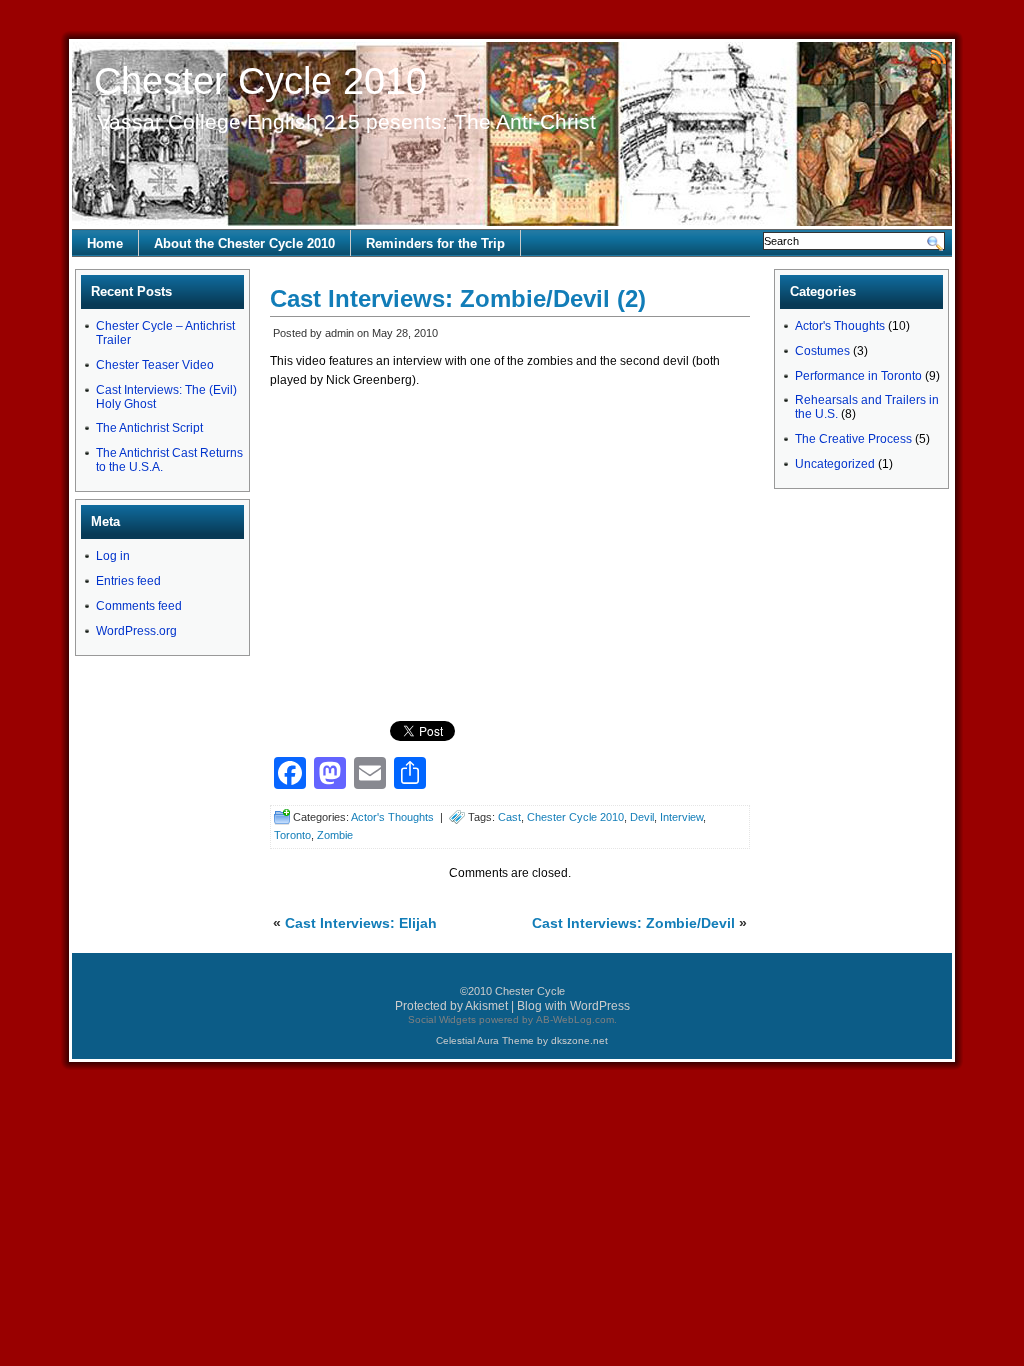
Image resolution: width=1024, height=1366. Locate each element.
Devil (642, 817)
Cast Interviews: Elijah (361, 923)
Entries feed (128, 581)
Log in (113, 556)
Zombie (335, 835)
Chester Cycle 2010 (260, 81)
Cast (509, 817)
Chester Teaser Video (155, 365)
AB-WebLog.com (575, 1019)
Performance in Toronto (858, 376)
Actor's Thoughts (392, 817)
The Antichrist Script (149, 428)
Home (105, 243)
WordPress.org (136, 631)
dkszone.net (579, 1040)
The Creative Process (853, 439)
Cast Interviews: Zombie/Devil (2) (458, 298)
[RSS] (938, 55)
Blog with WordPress (573, 1006)
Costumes (822, 351)
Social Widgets (442, 1019)
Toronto (292, 835)
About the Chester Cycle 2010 (244, 243)
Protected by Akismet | (456, 1006)
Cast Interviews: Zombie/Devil (633, 923)
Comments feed (139, 606)
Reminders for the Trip (435, 243)
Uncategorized (835, 464)
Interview (681, 817)
